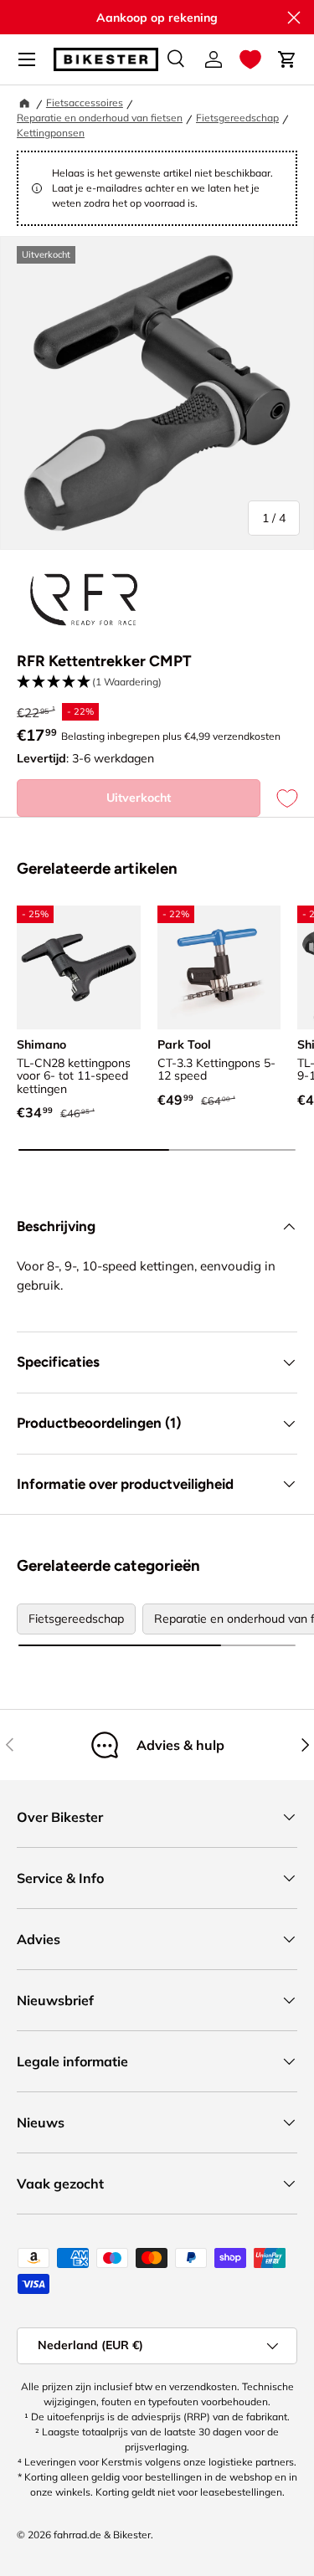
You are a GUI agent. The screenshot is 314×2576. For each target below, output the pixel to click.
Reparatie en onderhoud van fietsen (100, 118)
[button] (250, 59)
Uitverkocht (139, 798)
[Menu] (27, 59)
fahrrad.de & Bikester (102, 2535)
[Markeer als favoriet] (279, 798)
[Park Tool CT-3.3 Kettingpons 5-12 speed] (219, 967)
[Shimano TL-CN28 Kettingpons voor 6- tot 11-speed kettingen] (79, 967)
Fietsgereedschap (237, 118)
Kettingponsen (51, 133)
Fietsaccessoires (85, 103)
